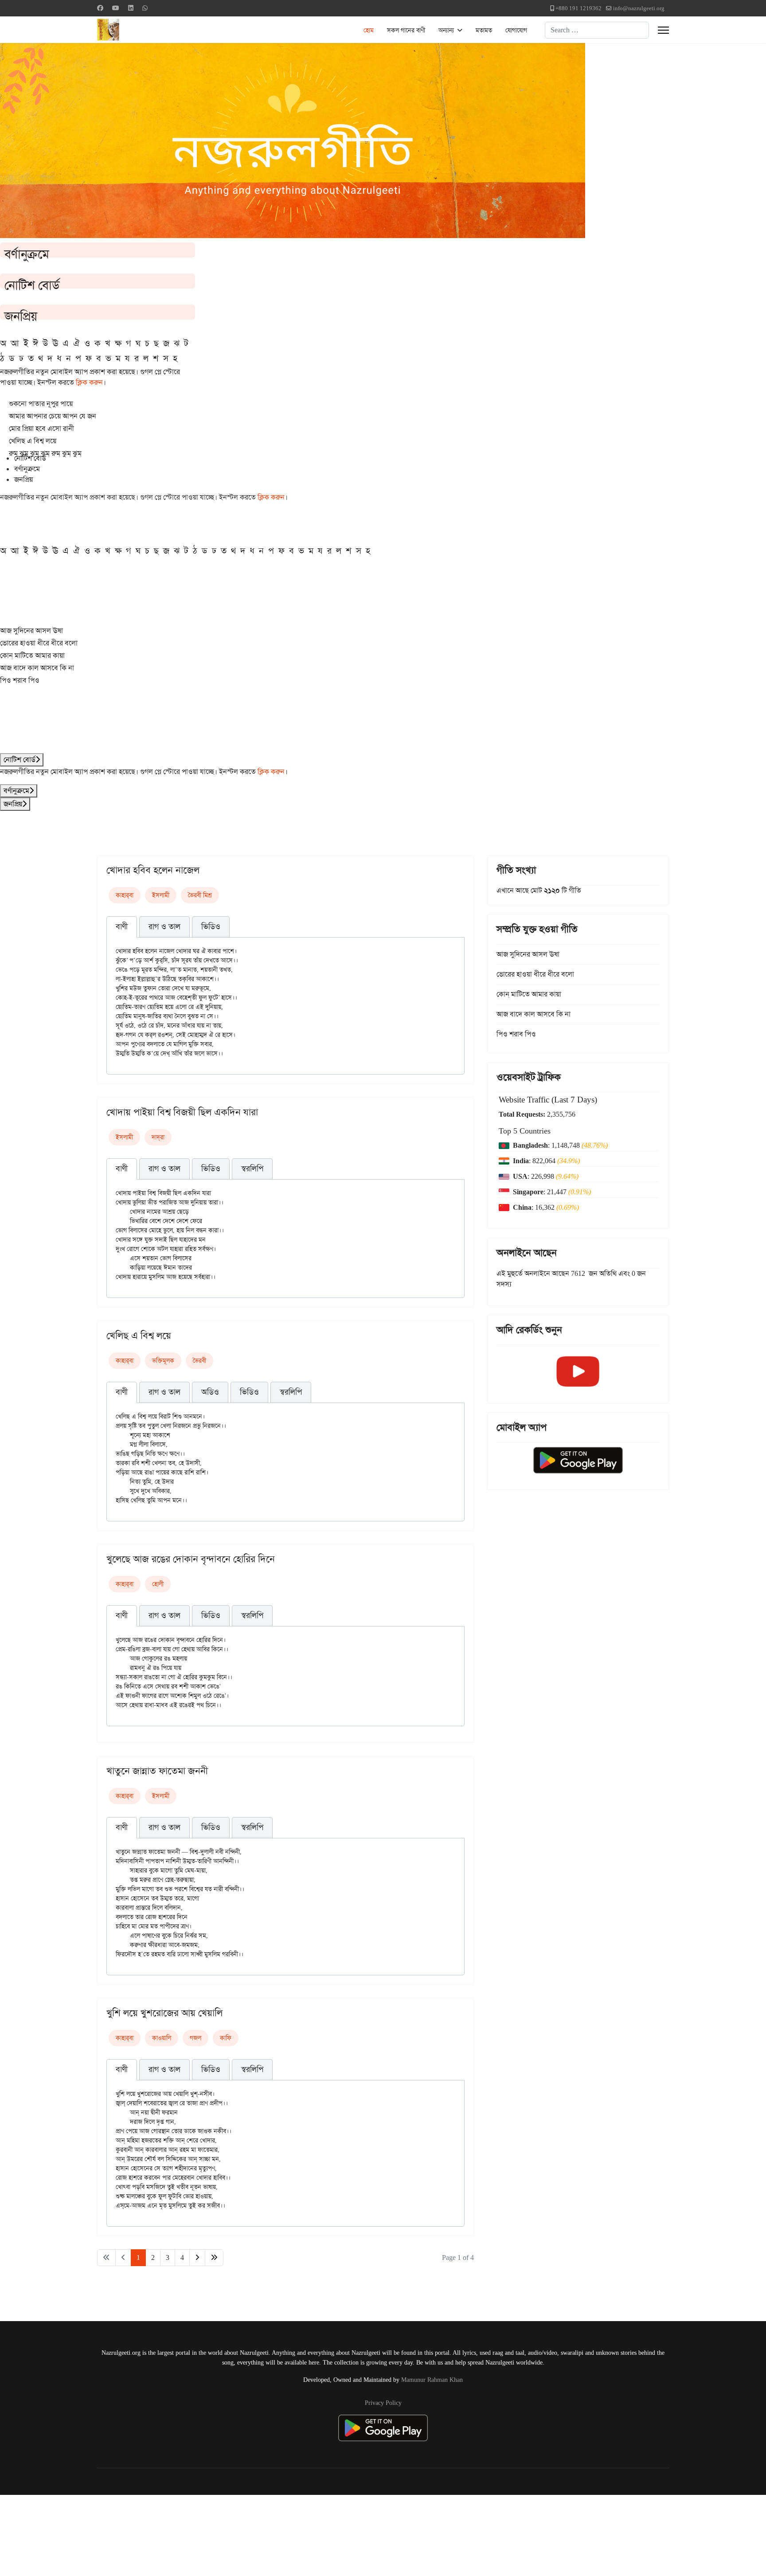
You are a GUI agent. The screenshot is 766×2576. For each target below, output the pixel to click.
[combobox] (597, 30)
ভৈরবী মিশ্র (200, 895)
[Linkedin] (131, 8)
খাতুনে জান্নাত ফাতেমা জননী (157, 1771)
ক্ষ (118, 343)
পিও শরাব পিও (20, 680)
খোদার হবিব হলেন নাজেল (153, 870)
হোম (369, 30)
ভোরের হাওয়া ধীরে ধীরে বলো (39, 643)
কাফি (226, 2038)
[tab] (122, 927)
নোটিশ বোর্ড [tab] (30, 458)
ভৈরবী (199, 1360)
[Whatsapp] (145, 8)
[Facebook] (100, 8)
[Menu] (663, 30)
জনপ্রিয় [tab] (23, 479)
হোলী (158, 1584)
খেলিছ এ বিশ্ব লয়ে (139, 1336)
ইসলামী (161, 895)
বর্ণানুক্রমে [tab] (27, 469)
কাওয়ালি (162, 2038)
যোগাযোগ (516, 30)
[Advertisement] (218, 2534)
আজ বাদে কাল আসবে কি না (37, 668)
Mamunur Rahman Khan (432, 2380)
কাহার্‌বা (125, 895)
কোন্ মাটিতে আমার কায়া (32, 655)
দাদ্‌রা (158, 1137)
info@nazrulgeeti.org (639, 8)
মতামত (484, 30)
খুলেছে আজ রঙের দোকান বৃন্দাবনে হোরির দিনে (191, 1559)
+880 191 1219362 (578, 8)
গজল (195, 2038)
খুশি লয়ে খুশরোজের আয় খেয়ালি (164, 2013)
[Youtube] (116, 8)
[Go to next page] (197, 2258)
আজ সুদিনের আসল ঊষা (31, 631)
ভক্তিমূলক (163, 1360)
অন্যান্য (446, 30)
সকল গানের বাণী (406, 30)
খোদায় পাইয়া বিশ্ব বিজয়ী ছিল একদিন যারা (182, 1112)
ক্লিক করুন (89, 382)
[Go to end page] (214, 2258)
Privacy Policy (383, 2403)
